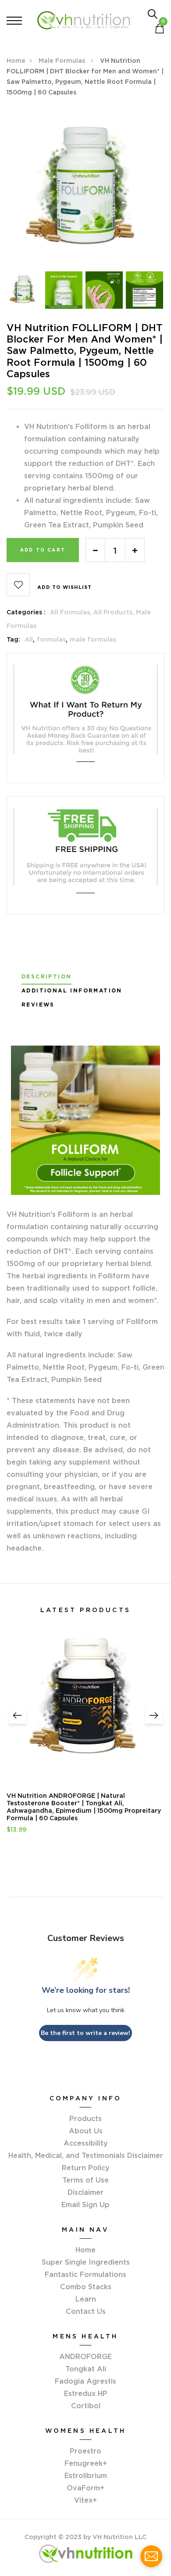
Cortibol (86, 2406)
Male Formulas (63, 61)
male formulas (93, 639)
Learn (86, 2299)
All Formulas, (72, 612)
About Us (86, 2131)
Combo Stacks (86, 2287)
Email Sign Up (85, 2204)
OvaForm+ (85, 2488)
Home (16, 61)
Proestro (85, 2451)
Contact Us (86, 2311)
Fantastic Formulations (85, 2274)
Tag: (13, 639)
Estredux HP (86, 2393)
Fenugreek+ (86, 2463)
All (29, 639)
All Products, (115, 612)
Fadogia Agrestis (85, 2381)
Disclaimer (85, 2192)
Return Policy (86, 2168)
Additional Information (72, 991)
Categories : (26, 612)
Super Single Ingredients (86, 2262)
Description (46, 977)
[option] (85, 189)
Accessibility (86, 2143)
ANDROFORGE (85, 2356)
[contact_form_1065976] (151, 2556)
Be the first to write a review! (85, 2033)
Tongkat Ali (86, 2369)
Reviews (38, 1005)
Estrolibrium (86, 2475)
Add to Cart (43, 550)
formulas (51, 639)
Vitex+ (85, 2500)
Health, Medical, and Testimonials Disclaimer (86, 2155)
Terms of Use (85, 2180)
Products (85, 2118)
